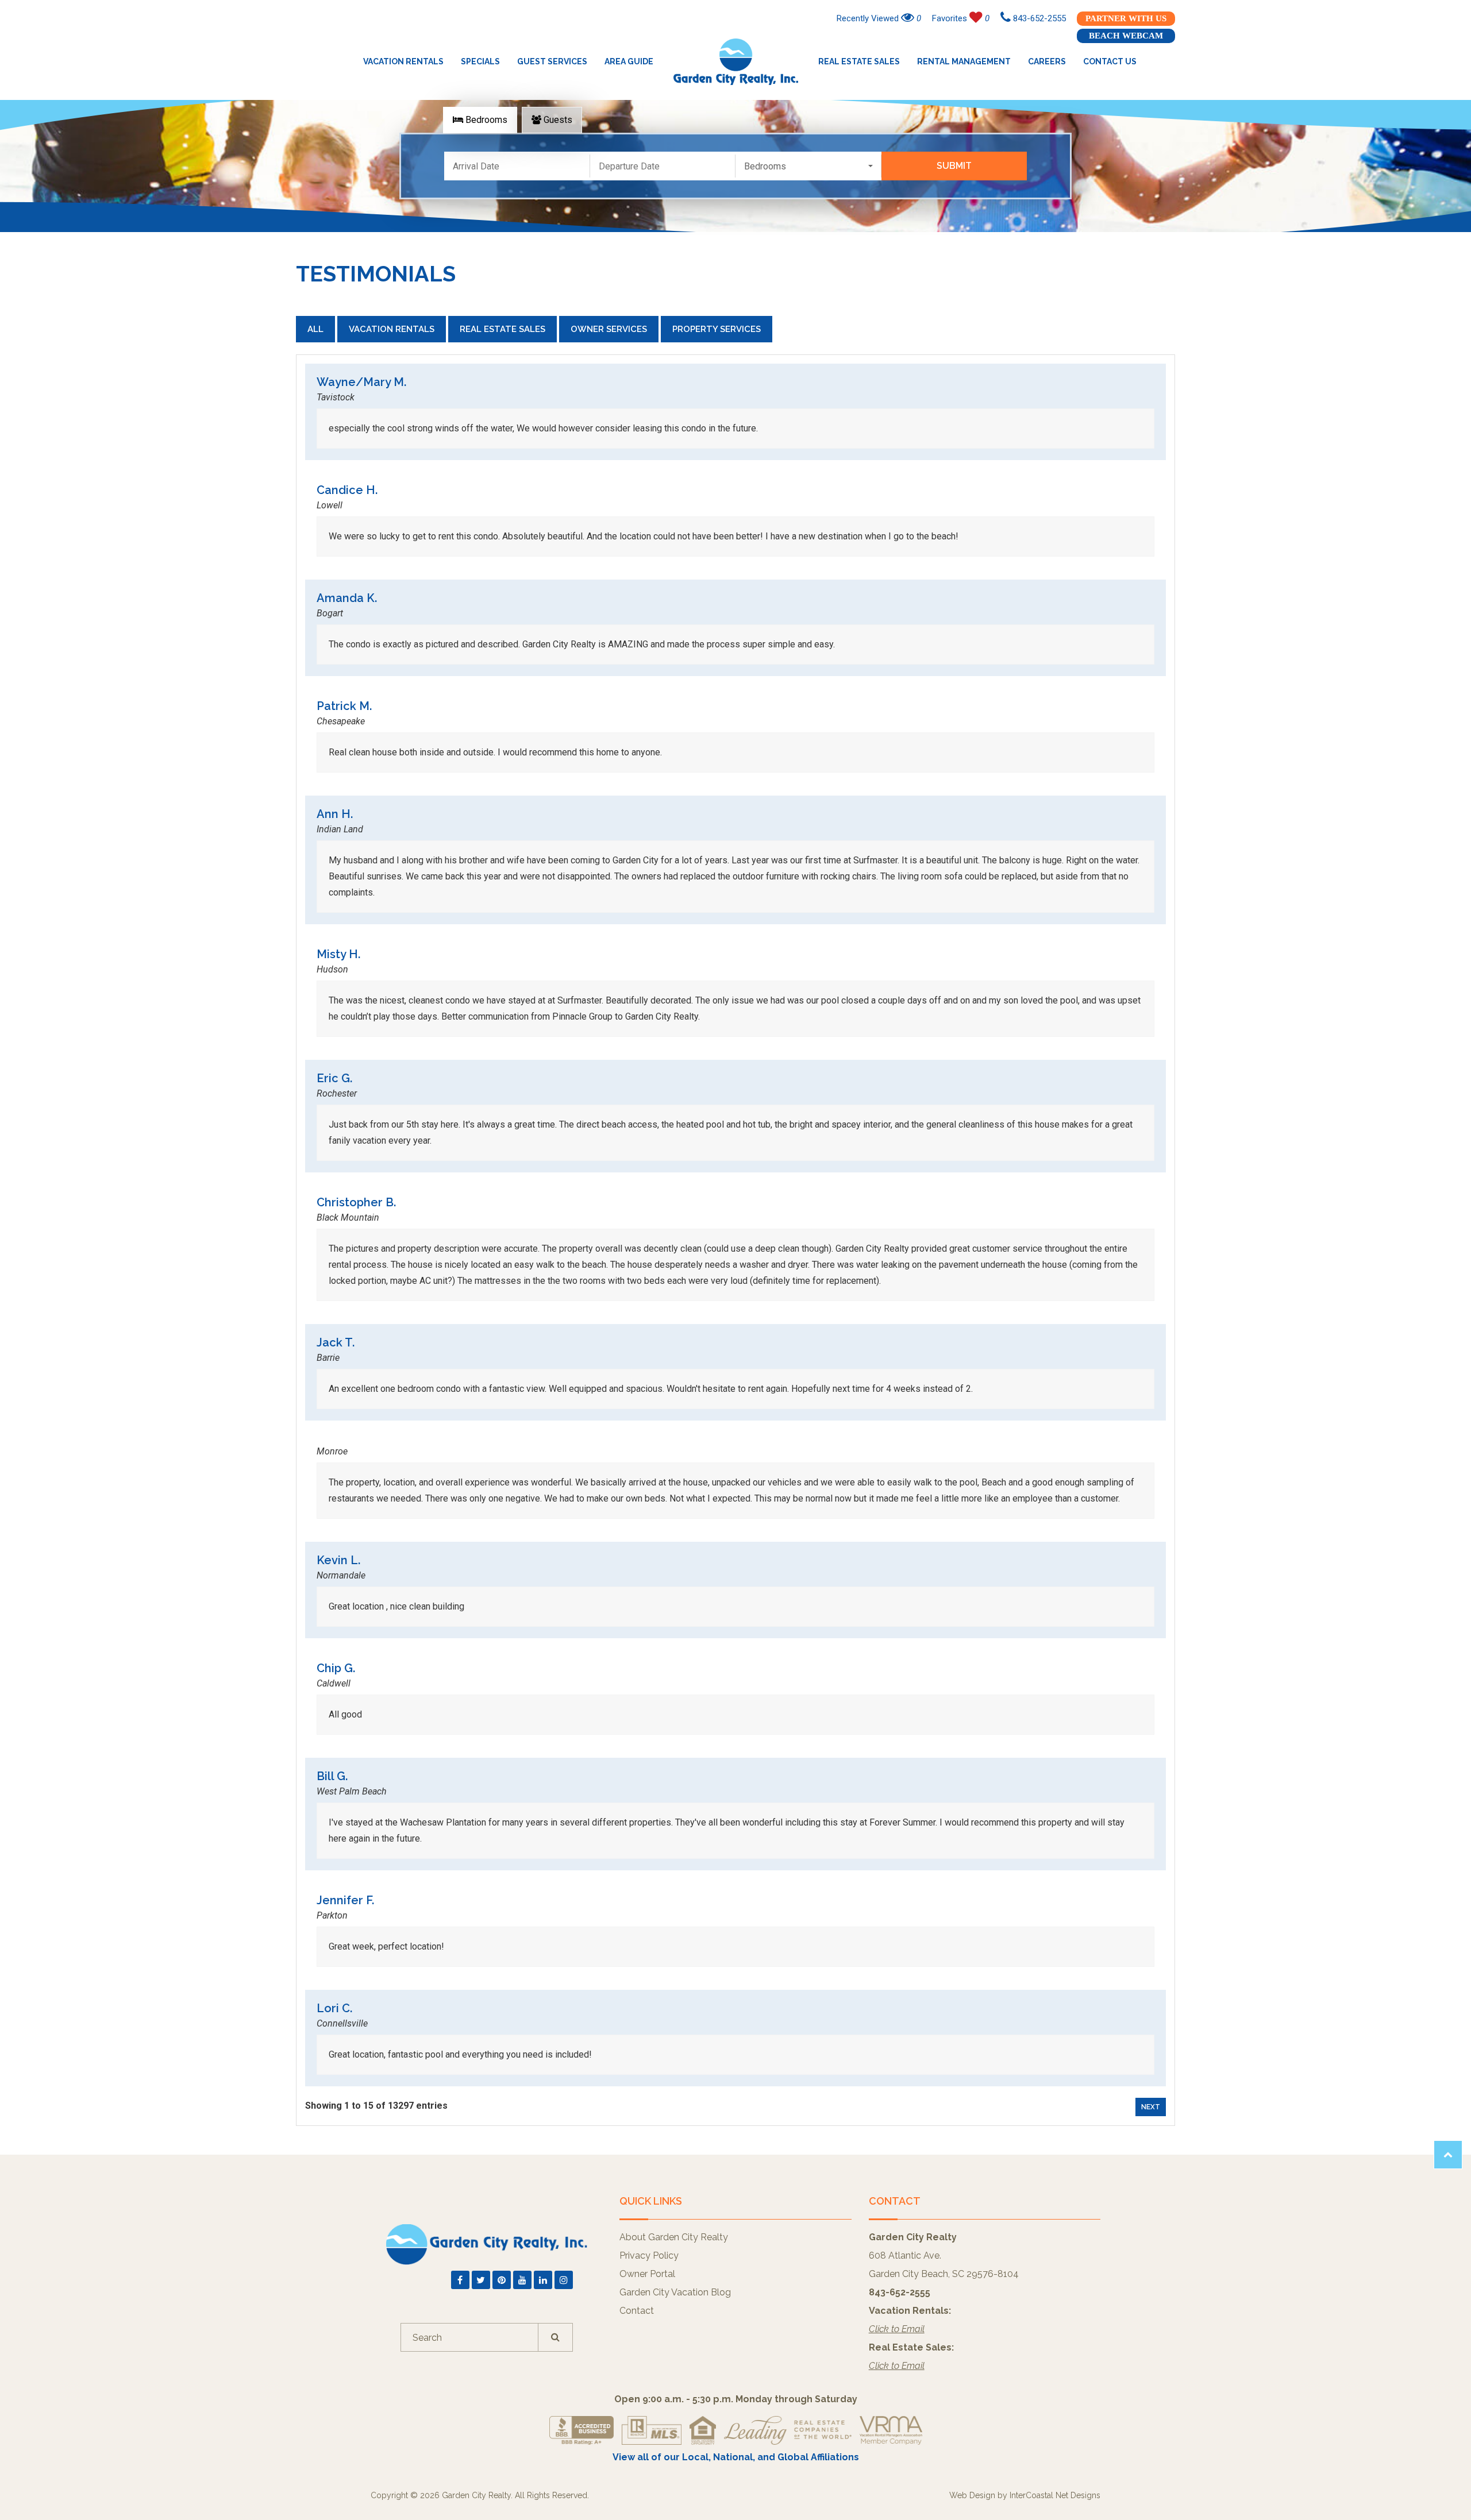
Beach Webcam (1126, 36)
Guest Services (552, 61)
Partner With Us (1126, 18)
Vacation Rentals (403, 61)
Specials (480, 61)
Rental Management (964, 61)
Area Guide (629, 61)
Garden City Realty (736, 61)
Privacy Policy (649, 2255)
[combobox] (808, 166)
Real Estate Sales (859, 61)
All (315, 329)
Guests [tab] (557, 120)
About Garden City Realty (674, 2237)
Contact (637, 2311)
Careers (1047, 61)
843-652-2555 (1038, 18)
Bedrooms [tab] (485, 120)
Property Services (717, 329)
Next (1151, 2107)
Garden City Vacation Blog (675, 2292)
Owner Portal (647, 2274)
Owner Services (609, 329)
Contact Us (1110, 61)
